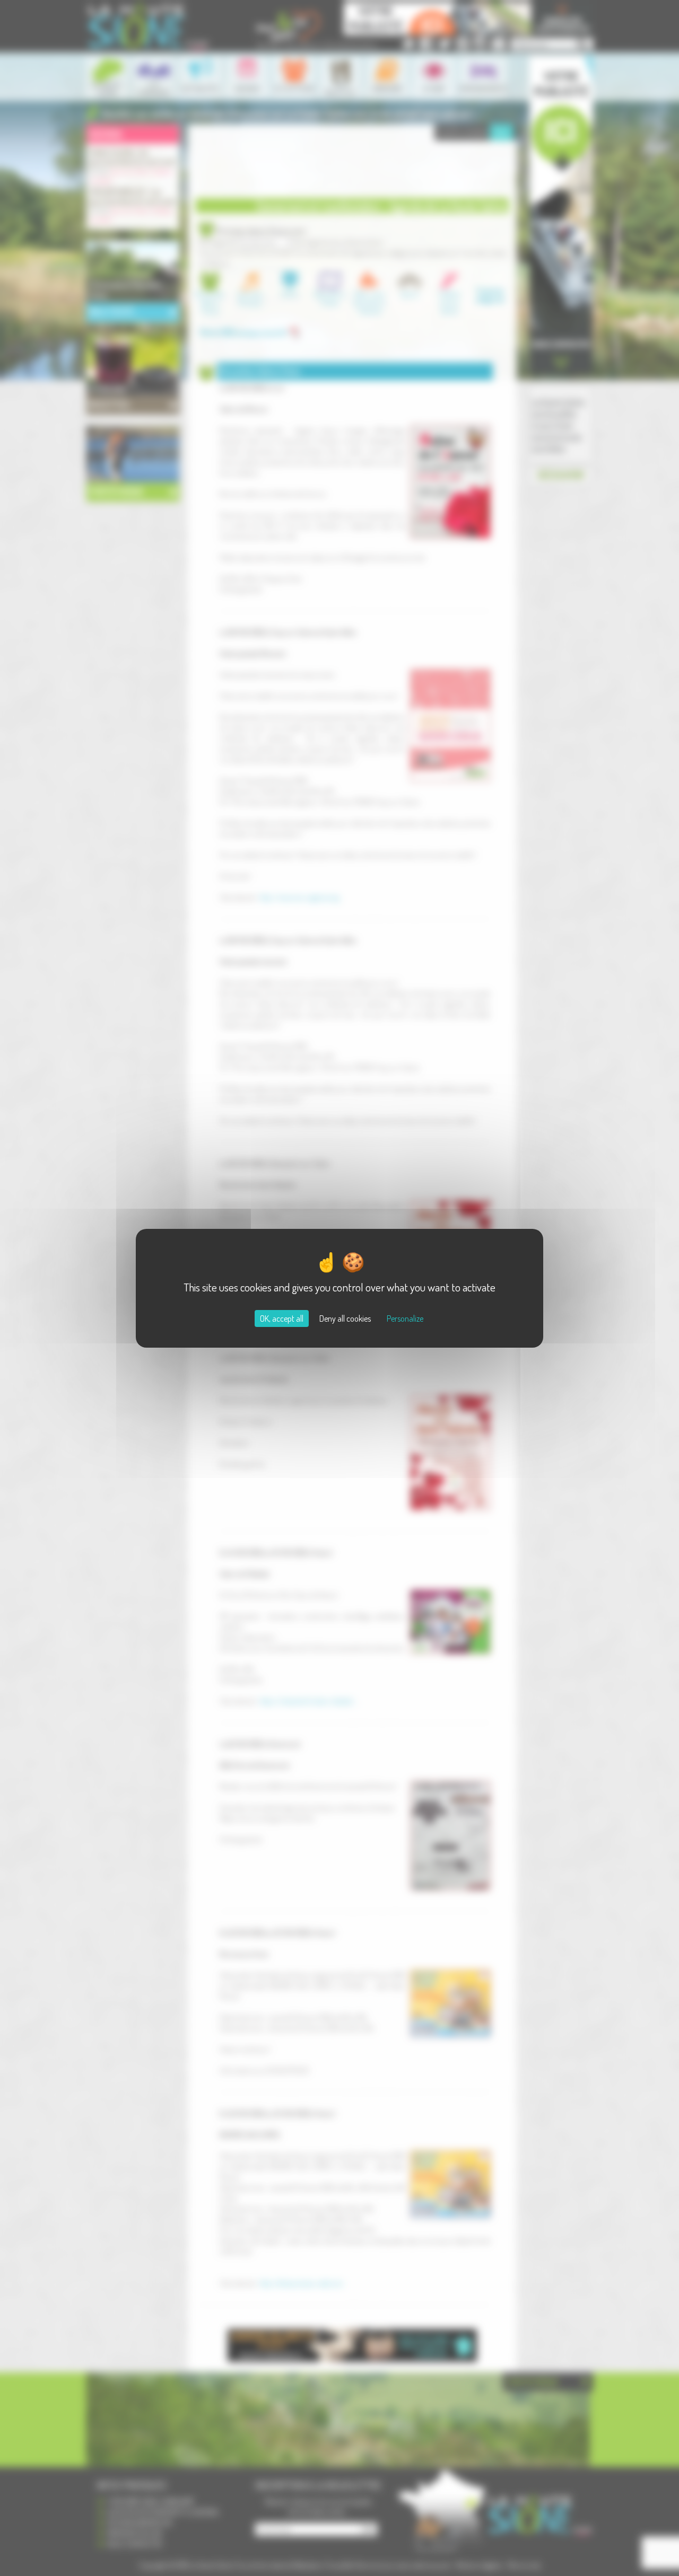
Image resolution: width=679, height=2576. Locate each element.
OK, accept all (282, 1318)
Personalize (405, 1318)
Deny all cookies (345, 1318)
